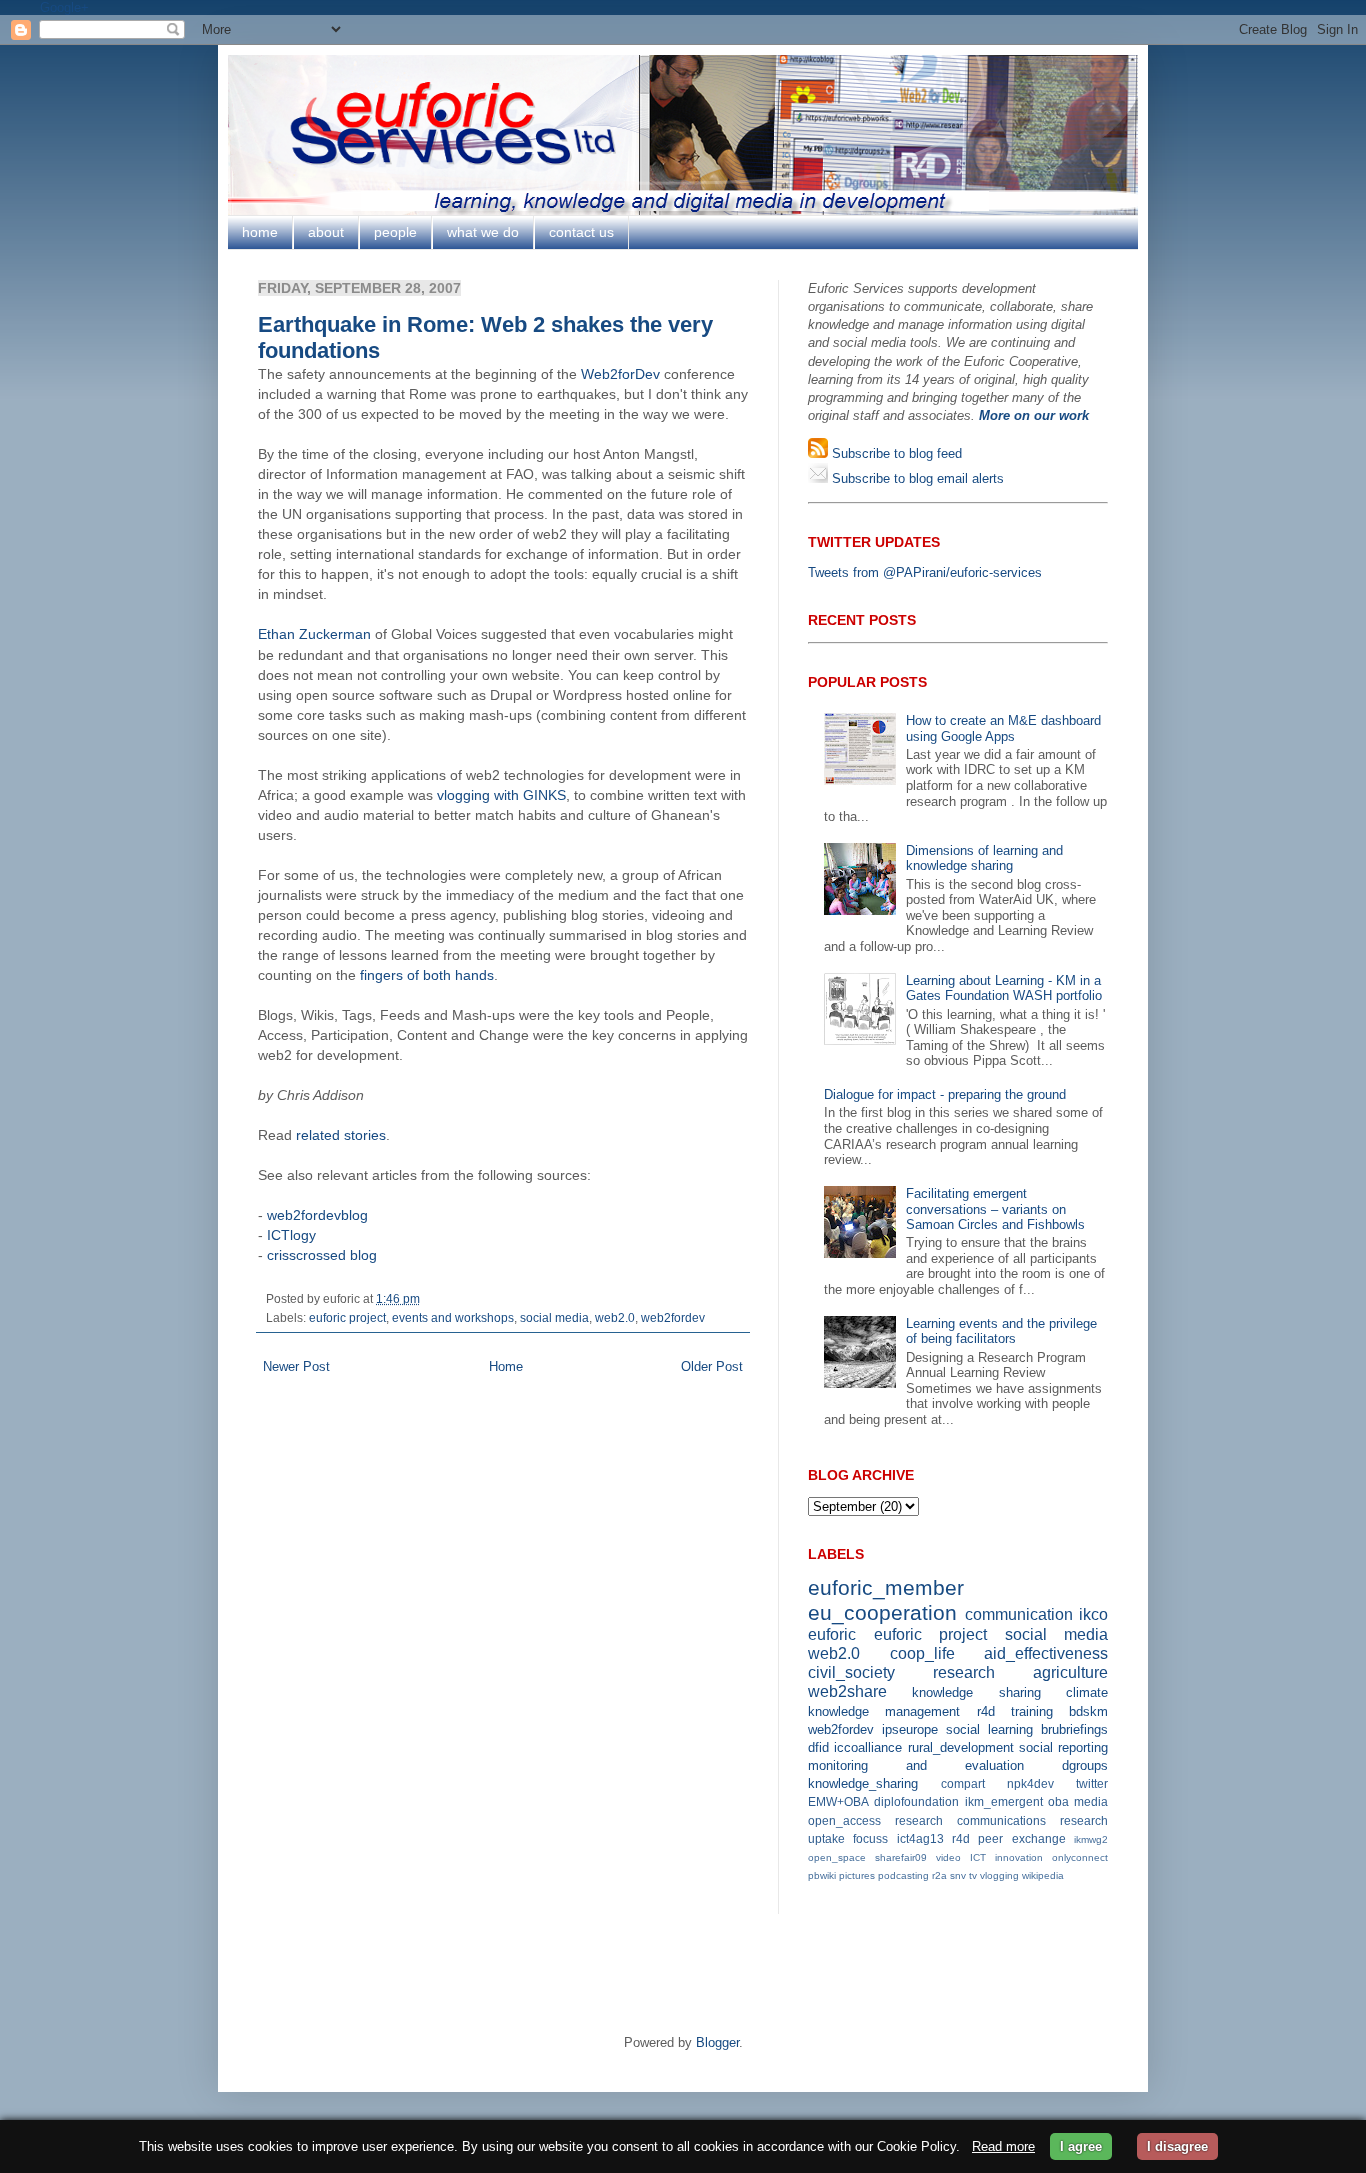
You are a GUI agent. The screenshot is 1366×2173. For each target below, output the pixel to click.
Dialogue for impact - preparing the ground (945, 1094)
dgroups (1085, 1765)
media (1091, 1801)
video (948, 1857)
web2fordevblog (317, 1215)
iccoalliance (868, 1747)
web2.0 (615, 1317)
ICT (978, 1857)
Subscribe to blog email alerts (916, 478)
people (395, 232)
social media (554, 1317)
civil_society (851, 1672)
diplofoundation (916, 1801)
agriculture (1070, 1672)
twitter (1092, 1783)
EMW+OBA (838, 1801)
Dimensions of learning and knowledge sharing (984, 858)
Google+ (64, 7)
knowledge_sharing (863, 1783)
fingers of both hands (427, 975)
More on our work (1034, 415)
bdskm (1088, 1711)
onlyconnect (1080, 1857)
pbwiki (822, 1875)
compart (963, 1783)
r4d (986, 1711)
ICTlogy (291, 1235)
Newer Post (296, 1366)
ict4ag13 (920, 1838)
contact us (581, 232)
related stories (341, 1135)
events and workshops (453, 1317)
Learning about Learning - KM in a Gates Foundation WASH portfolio (1004, 988)
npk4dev (1030, 1783)
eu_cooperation (882, 1612)
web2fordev (673, 1317)
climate (1087, 1692)
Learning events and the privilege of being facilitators (1001, 1331)
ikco (1093, 1614)
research (964, 1672)
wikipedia (1043, 1875)
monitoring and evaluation (916, 1765)
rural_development (961, 1747)
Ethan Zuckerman (314, 634)
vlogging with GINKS (501, 795)
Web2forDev (620, 374)
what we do (483, 232)
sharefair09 (901, 1857)
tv (973, 1875)
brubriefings (1074, 1729)
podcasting (903, 1875)
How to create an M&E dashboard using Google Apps (1003, 728)
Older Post (712, 1366)
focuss (870, 1838)
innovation (1019, 1857)
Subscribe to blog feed (895, 453)
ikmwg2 (1091, 1839)
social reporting (1063, 1747)
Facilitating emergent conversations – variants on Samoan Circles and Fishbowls (995, 1209)
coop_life (922, 1653)
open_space (837, 1857)
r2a (939, 1875)
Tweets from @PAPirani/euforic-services (925, 572)
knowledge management (884, 1711)
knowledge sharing (976, 1692)
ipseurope (910, 1729)
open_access (844, 1820)
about (326, 232)
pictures (857, 1875)
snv (958, 1875)
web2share (847, 1691)
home (260, 232)
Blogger (717, 2042)
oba (1058, 1801)
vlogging (999, 1875)
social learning (989, 1729)
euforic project (347, 1317)
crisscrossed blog (322, 1255)
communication (1019, 1614)
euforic (832, 1634)
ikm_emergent (1004, 1801)
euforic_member (886, 1587)
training (1032, 1711)
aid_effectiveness (1046, 1653)
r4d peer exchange (1009, 1838)
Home (506, 1366)
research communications (970, 1820)
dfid (818, 1747)
